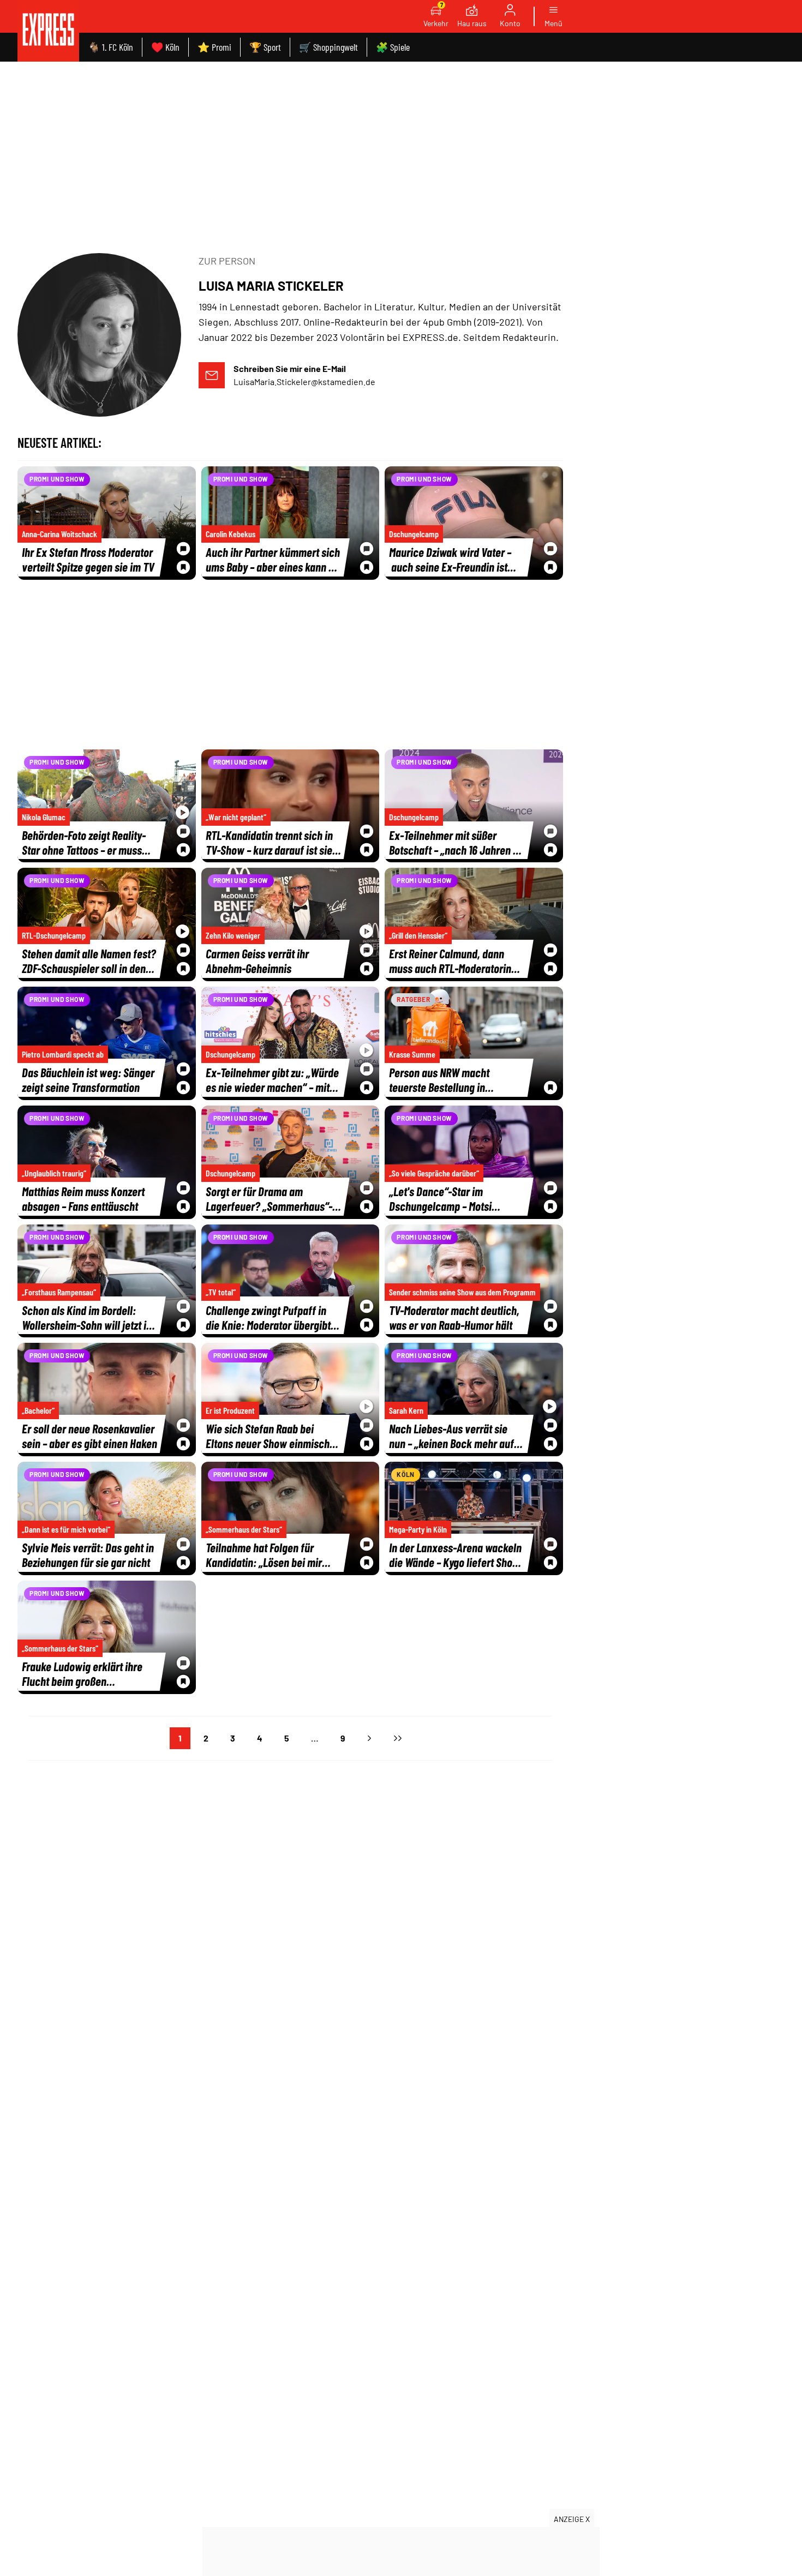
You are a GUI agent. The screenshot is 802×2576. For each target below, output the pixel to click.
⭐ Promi (214, 47)
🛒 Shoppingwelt (328, 47)
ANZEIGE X (572, 2519)
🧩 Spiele (393, 47)
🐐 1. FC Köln (110, 47)
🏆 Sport (265, 47)
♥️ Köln (165, 47)
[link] (48, 31)
